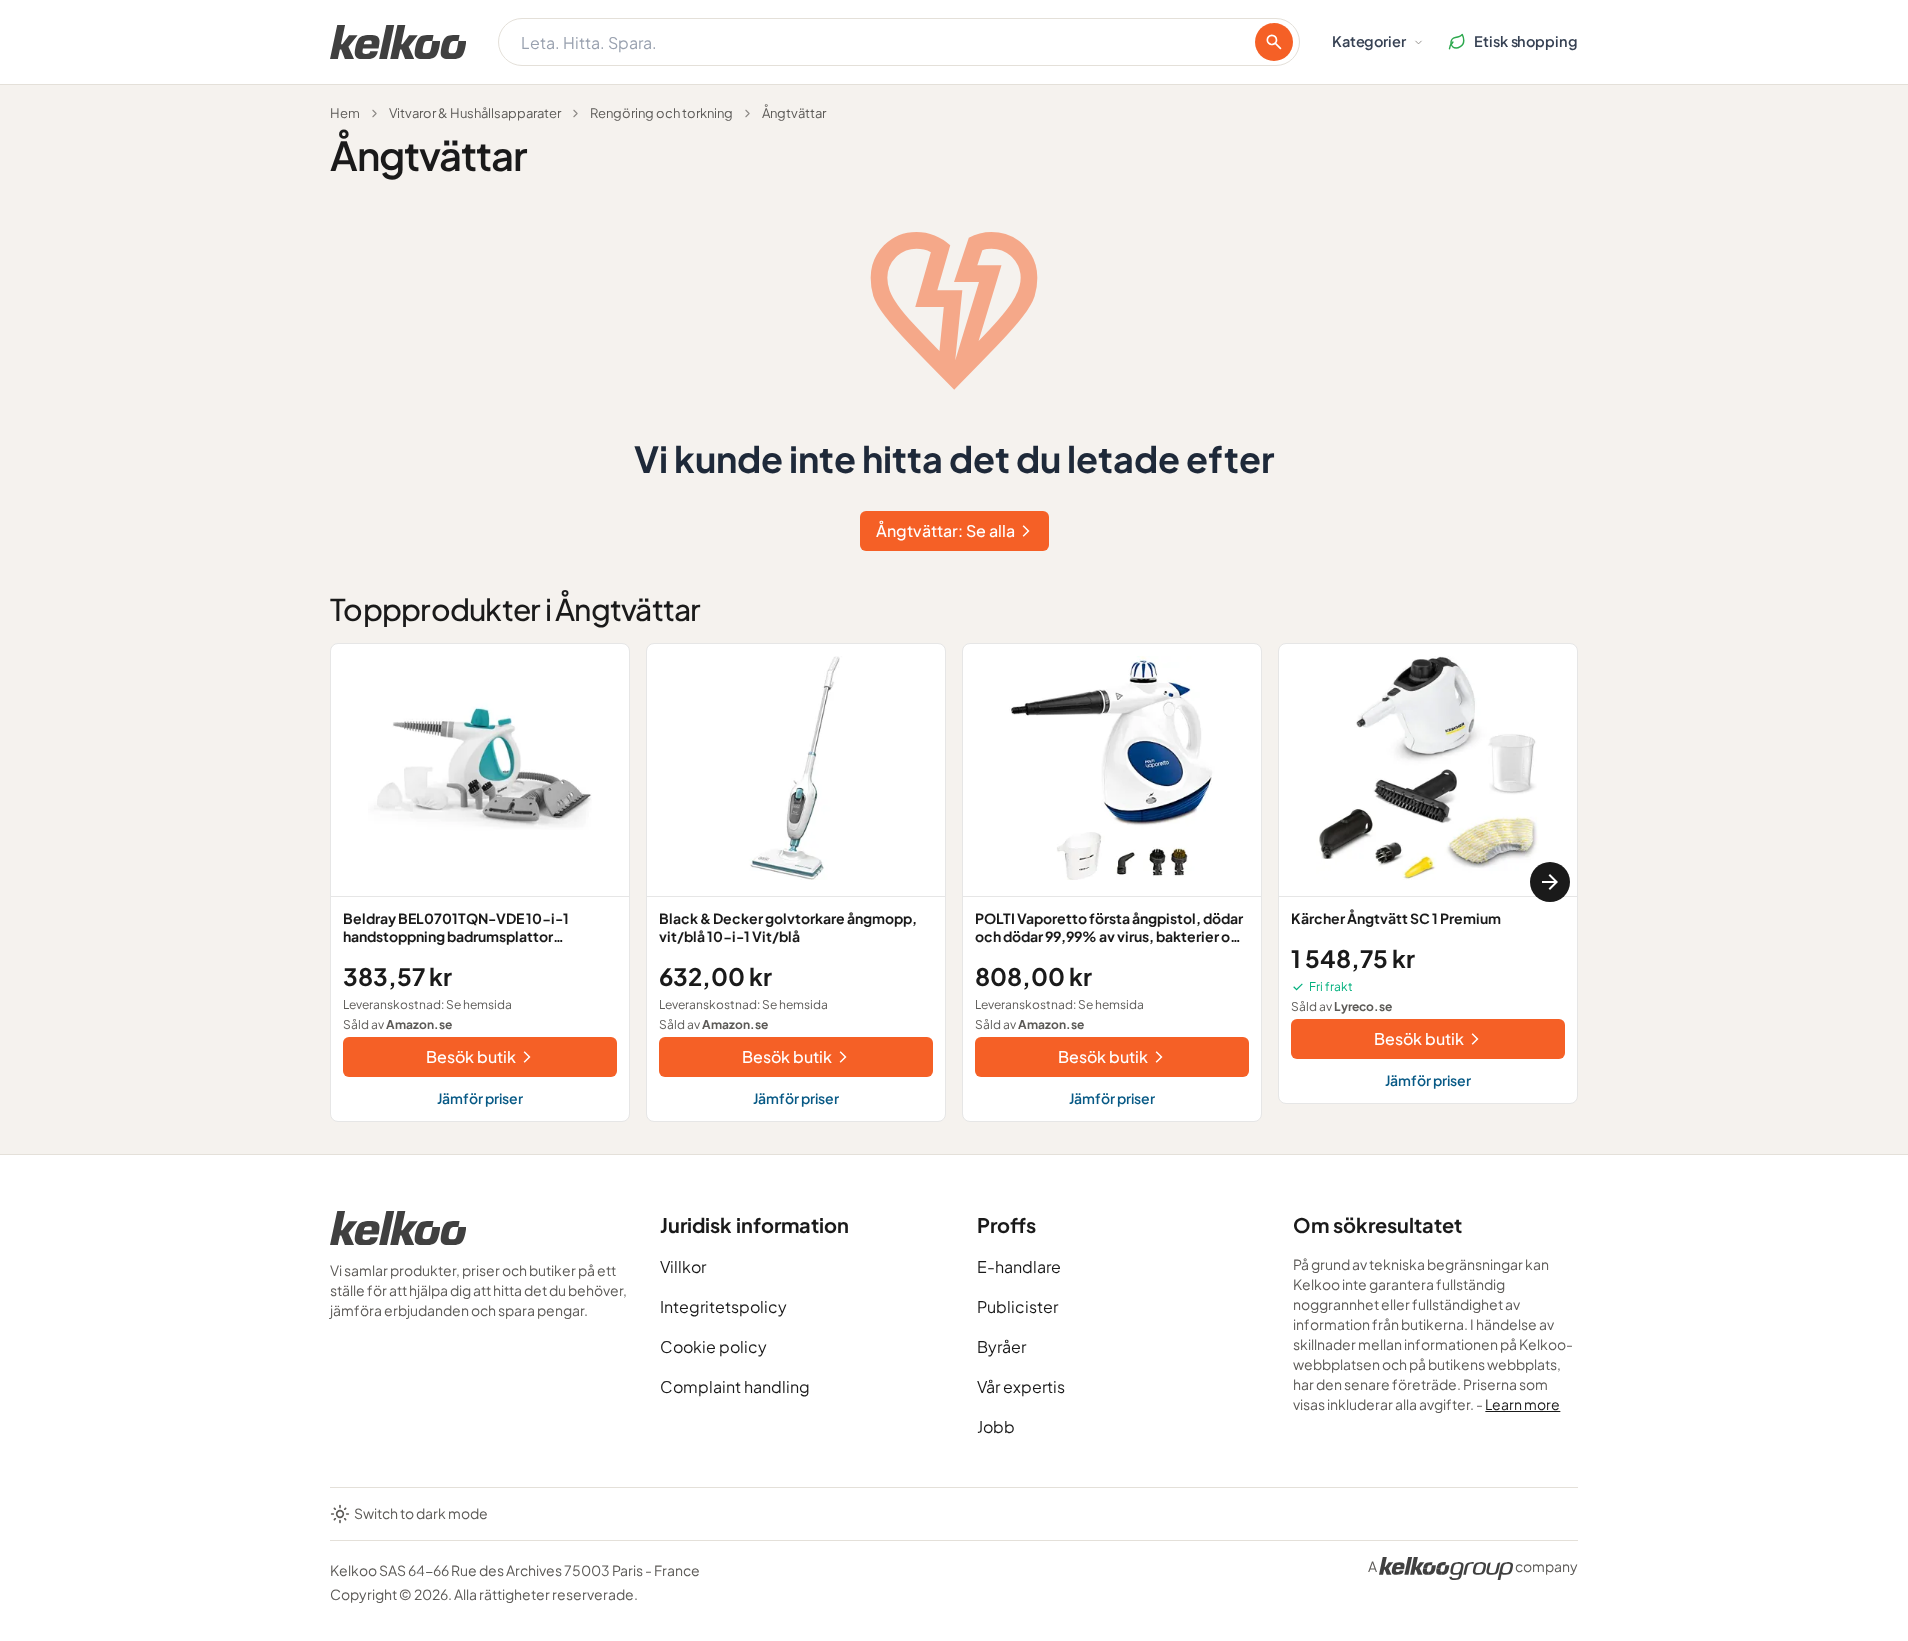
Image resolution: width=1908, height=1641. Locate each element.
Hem (345, 113)
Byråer (1001, 1346)
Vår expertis (1021, 1386)
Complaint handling (735, 1386)
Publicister (1017, 1306)
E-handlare (1019, 1266)
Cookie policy (713, 1346)
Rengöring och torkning (661, 113)
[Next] (1550, 882)
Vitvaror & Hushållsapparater (475, 113)
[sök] (1274, 42)
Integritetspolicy (723, 1306)
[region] (954, 882)
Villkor (683, 1266)
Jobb (996, 1426)
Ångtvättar (794, 113)
